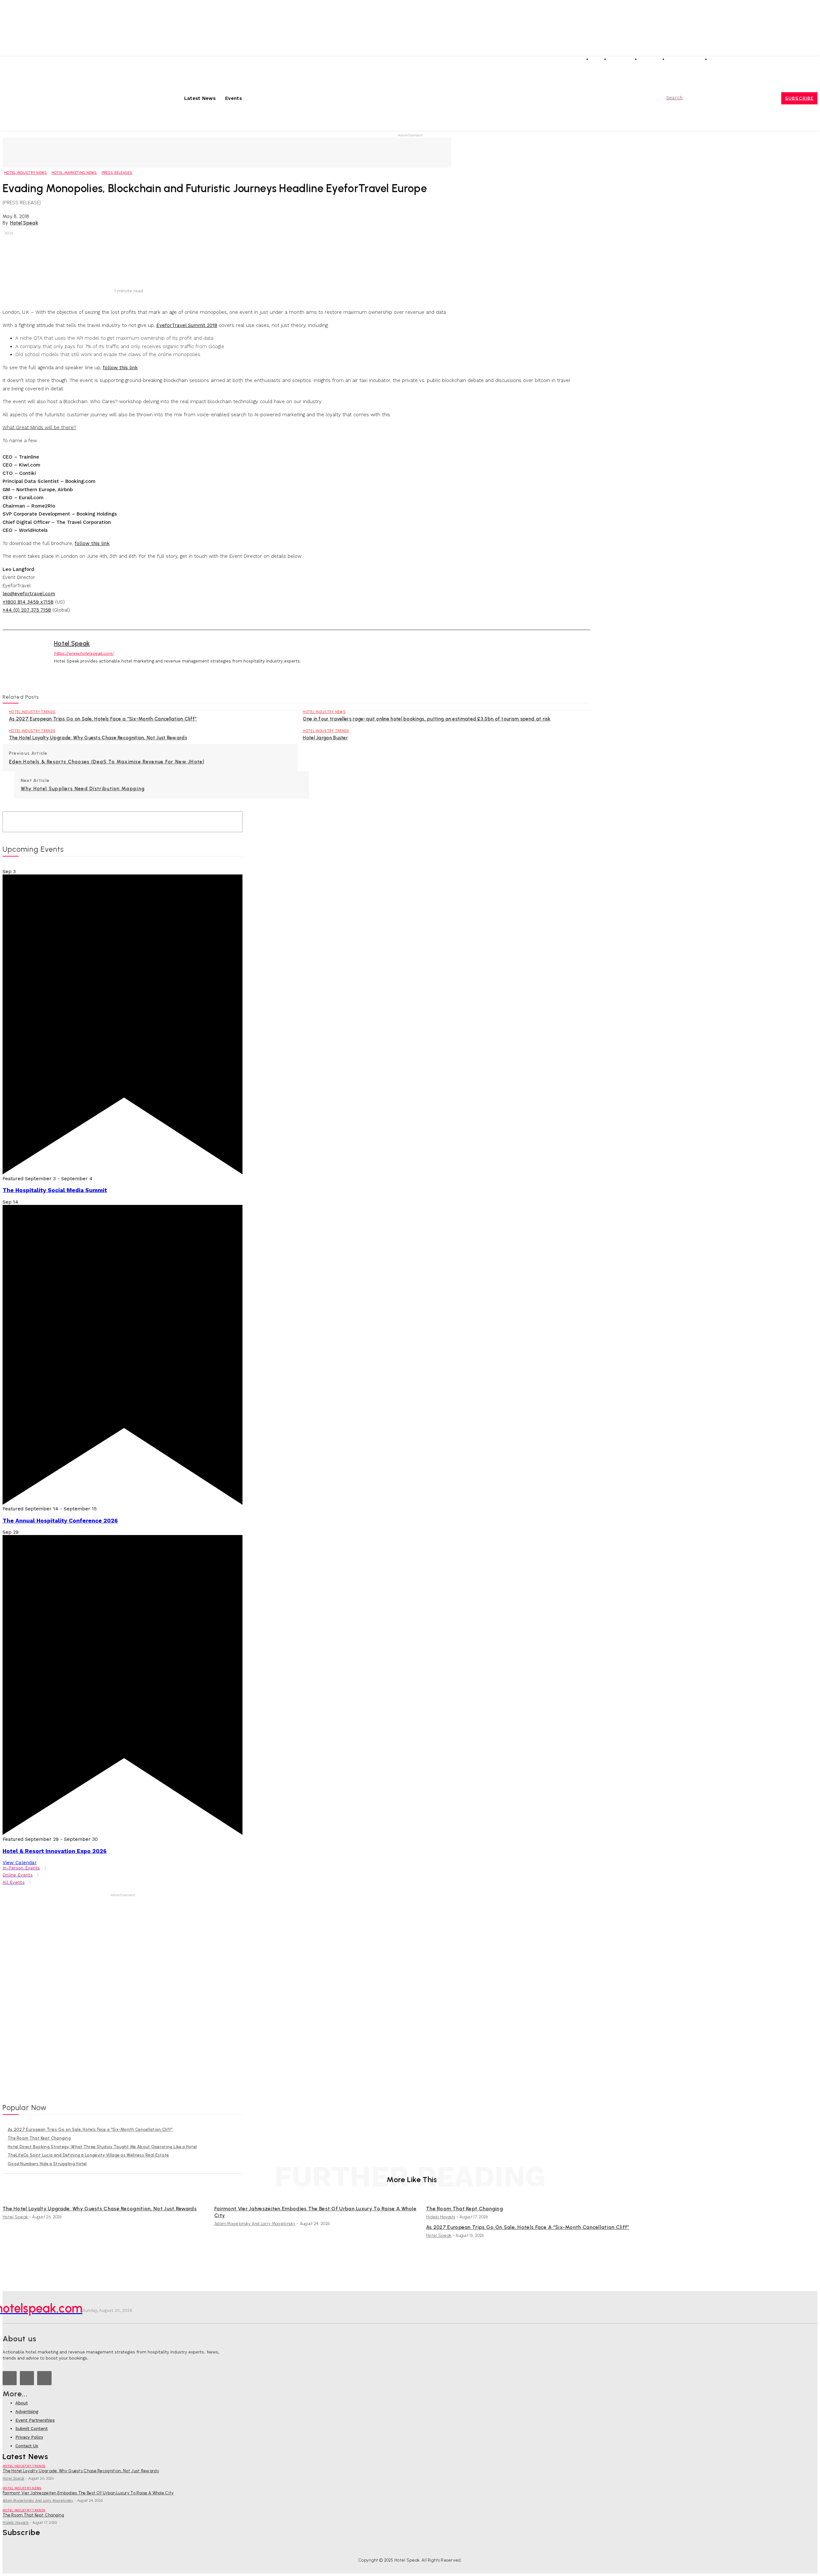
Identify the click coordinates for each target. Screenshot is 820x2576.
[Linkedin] (795, 61)
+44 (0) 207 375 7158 (27, 610)
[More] (204, 267)
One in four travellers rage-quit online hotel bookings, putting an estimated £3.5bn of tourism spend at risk (426, 719)
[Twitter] (804, 61)
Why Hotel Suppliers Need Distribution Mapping (83, 789)
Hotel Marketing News (74, 173)
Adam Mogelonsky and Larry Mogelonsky (255, 2224)
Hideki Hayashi (441, 2217)
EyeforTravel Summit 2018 (187, 325)
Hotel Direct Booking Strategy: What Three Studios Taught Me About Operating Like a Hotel (102, 2147)
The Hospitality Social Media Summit (55, 1190)
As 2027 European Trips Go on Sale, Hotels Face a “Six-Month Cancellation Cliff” (103, 719)
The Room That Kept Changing (39, 2138)
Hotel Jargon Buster (325, 738)
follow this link (120, 368)
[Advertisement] (227, 152)
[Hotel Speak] (23, 657)
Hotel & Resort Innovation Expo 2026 (55, 1851)
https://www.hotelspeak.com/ (84, 653)
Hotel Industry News (26, 173)
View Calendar (20, 1863)
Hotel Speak (24, 223)
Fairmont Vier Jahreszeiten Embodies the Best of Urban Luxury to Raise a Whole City (88, 2493)
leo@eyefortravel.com (29, 594)
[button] (684, 98)
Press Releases (117, 173)
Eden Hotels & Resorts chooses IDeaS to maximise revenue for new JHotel (107, 762)
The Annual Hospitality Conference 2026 (60, 1521)
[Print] (180, 267)
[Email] (157, 267)
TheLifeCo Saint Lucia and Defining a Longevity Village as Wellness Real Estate (88, 2155)
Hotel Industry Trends (32, 712)
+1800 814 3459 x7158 (28, 602)
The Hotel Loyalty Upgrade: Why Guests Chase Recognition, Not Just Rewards (98, 738)
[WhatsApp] (133, 267)
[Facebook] (813, 61)
